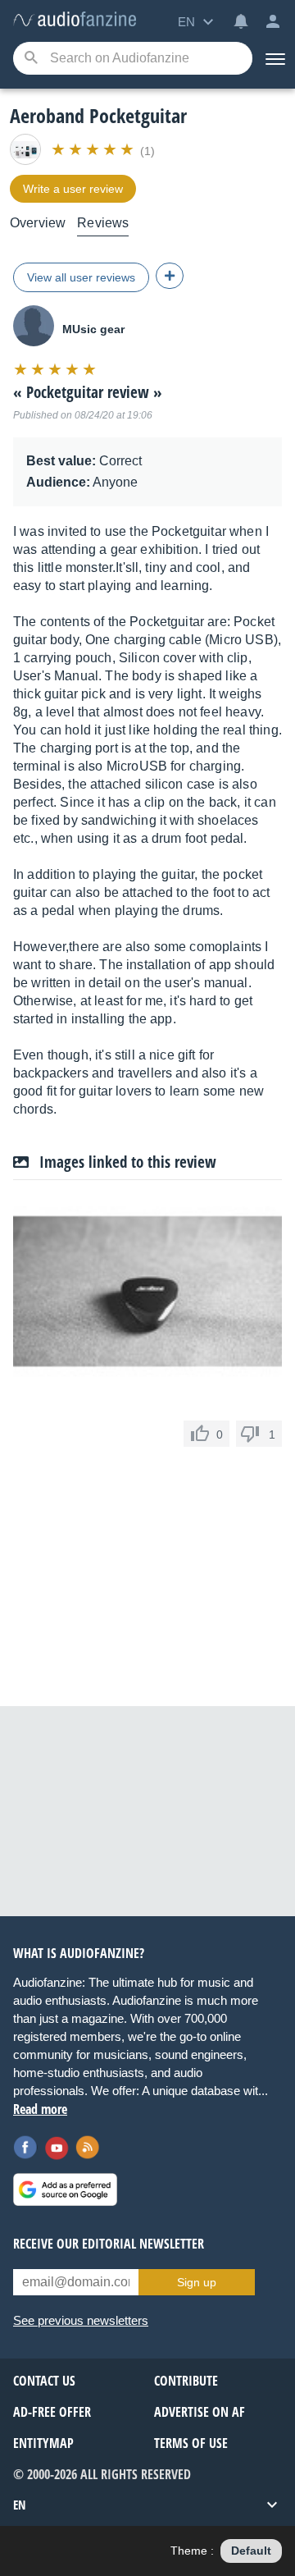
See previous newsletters (81, 2320)
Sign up (197, 2282)
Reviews (103, 223)
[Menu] (274, 58)
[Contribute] (170, 276)
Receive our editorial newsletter (109, 2244)
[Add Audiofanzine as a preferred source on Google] (65, 2189)
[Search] (31, 59)
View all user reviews (81, 277)
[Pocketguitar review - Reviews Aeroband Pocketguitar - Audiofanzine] (75, 20)
